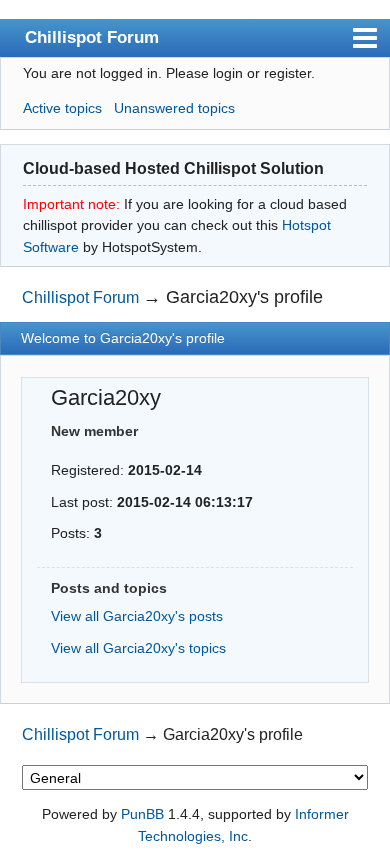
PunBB (142, 814)
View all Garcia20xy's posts (137, 616)
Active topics (62, 108)
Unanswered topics (174, 108)
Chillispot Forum (92, 37)
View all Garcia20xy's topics (138, 648)
